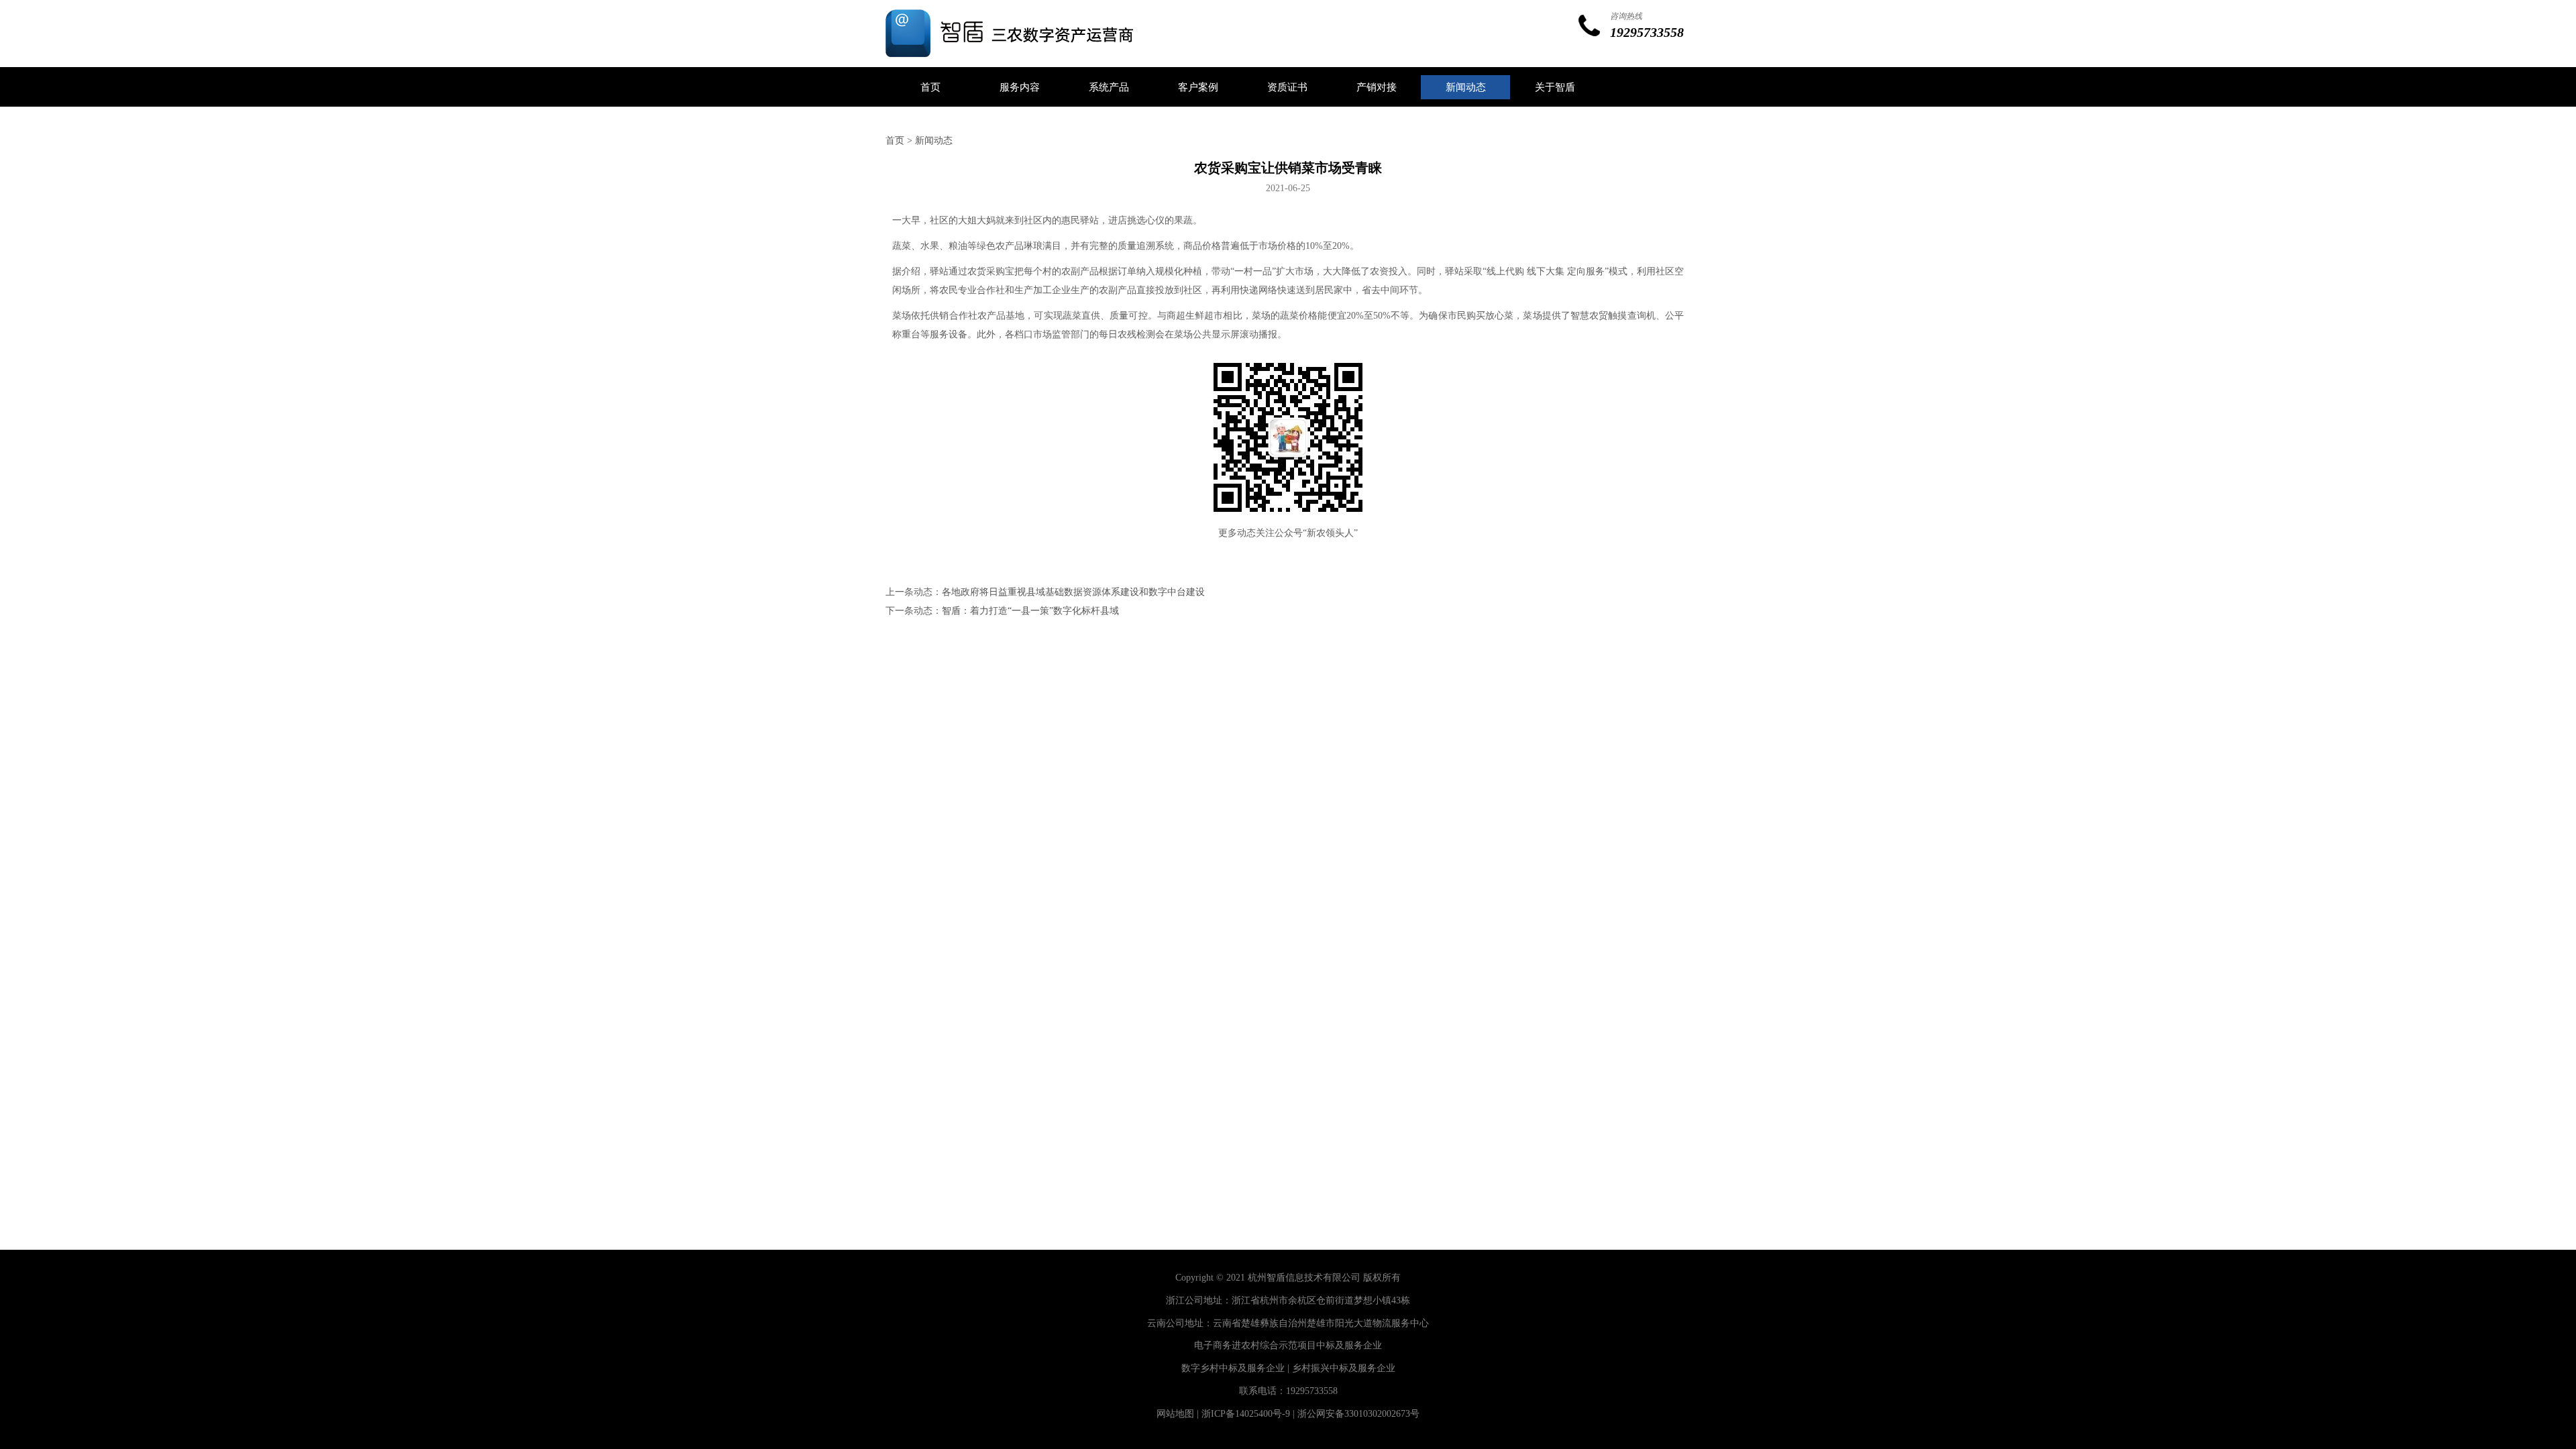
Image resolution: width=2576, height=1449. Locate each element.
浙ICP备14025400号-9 (1246, 1414)
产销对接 (1377, 87)
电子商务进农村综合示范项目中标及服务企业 (1288, 1345)
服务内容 (1020, 87)
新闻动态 (1466, 87)
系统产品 (1109, 87)
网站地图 (1175, 1414)
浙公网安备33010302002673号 (1358, 1414)
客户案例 (1198, 87)
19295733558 (1312, 1391)
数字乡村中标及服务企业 (1233, 1368)
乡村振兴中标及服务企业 (1344, 1368)
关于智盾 (1555, 87)
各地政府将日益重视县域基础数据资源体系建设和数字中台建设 (1073, 592)
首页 (930, 87)
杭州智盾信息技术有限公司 (1304, 1278)
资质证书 (1287, 87)
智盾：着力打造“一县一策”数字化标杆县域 (1030, 611)
